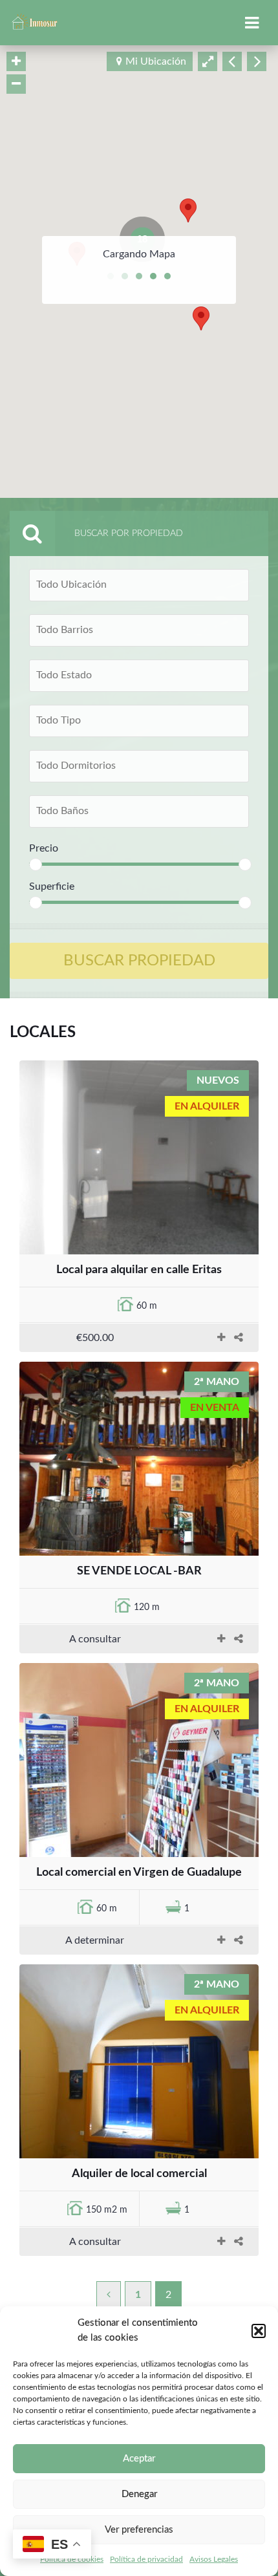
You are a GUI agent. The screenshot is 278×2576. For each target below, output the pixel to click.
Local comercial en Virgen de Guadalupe (139, 1873)
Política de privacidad (146, 2559)
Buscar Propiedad (139, 961)
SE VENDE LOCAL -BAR (139, 1571)
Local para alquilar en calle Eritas (139, 1270)
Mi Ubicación (156, 61)
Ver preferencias (139, 2530)
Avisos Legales (214, 2559)
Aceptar (139, 2459)
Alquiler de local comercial (139, 2174)
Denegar (139, 2494)
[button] (259, 2331)
